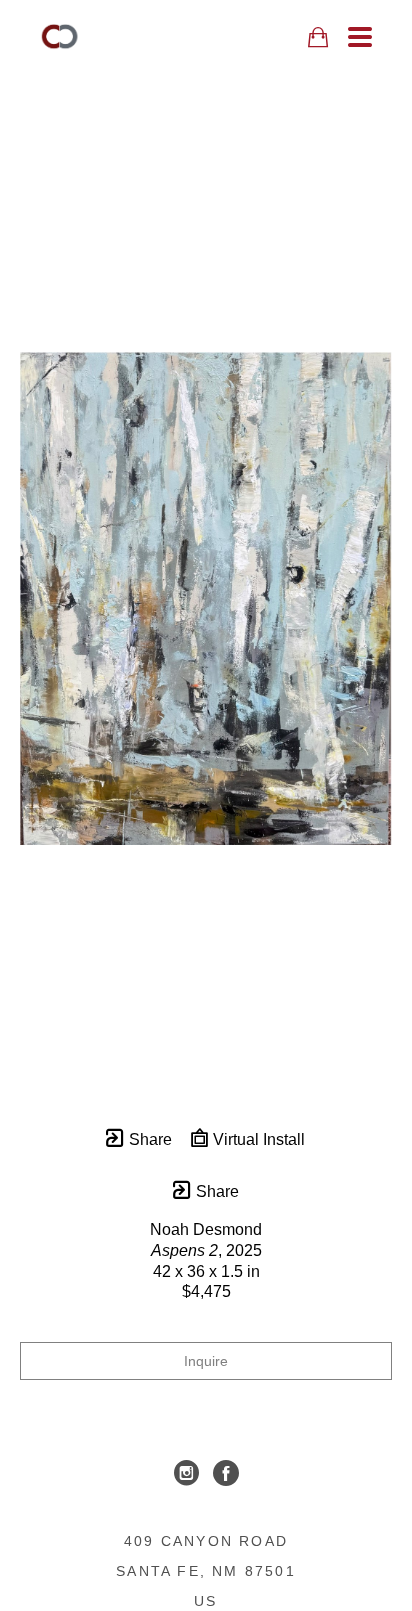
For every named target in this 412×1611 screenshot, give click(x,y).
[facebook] (226, 1473)
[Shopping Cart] (318, 37)
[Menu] (360, 37)
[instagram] (186, 1473)
